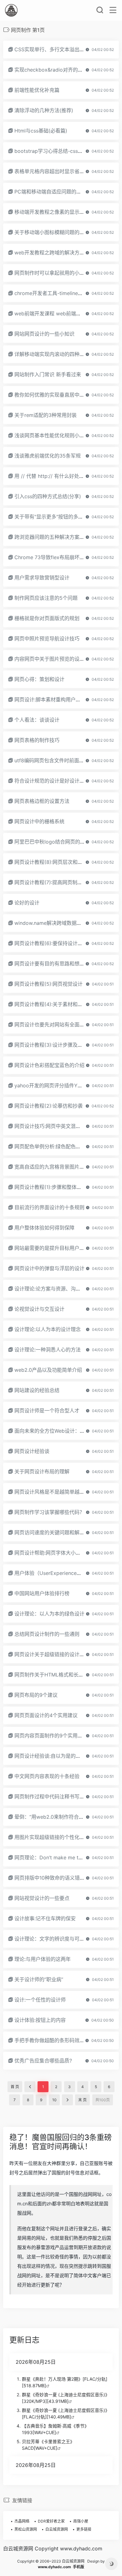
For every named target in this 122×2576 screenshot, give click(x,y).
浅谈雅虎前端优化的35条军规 (48, 456)
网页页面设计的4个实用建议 (46, 1715)
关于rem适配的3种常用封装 (46, 415)
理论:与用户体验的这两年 (43, 1959)
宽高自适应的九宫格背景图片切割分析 (57, 1167)
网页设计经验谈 (32, 1451)
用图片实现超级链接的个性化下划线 (54, 1837)
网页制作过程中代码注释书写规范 (52, 1797)
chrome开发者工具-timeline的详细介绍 (59, 293)
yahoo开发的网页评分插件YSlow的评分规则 (64, 1085)
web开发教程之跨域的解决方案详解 (54, 253)
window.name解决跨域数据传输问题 (56, 923)
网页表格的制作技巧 (37, 740)
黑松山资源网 (26, 2529)
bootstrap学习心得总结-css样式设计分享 (61, 151)
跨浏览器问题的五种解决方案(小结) (54, 537)
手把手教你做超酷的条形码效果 (49, 2040)
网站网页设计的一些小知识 (44, 334)
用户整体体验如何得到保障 (44, 1228)
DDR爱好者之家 (51, 2521)
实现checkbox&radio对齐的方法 (51, 70)
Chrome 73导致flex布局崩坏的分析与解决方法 (67, 557)
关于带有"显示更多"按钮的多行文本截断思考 (64, 517)
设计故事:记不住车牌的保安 (45, 1918)
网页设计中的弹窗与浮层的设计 (49, 1268)
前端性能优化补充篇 (37, 90)
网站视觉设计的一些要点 (42, 1898)
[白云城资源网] (11, 10)
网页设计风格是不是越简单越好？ (52, 1492)
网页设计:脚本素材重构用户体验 (50, 699)
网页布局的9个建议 (36, 1695)
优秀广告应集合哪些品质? (43, 2061)
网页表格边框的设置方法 (42, 801)
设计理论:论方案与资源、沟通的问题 (55, 1289)
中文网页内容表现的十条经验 (47, 1776)
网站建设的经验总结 (37, 1390)
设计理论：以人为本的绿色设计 (49, 1614)
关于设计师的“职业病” (39, 1979)
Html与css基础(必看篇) (41, 131)
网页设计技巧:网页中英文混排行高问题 (58, 1126)
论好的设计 (27, 903)
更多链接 (84, 2529)
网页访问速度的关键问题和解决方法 (54, 1532)
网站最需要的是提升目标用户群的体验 (57, 1248)
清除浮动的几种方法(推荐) (44, 110)
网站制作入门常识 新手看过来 (48, 374)
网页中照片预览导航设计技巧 (47, 639)
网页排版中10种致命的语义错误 (50, 1878)
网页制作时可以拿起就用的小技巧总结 (57, 273)
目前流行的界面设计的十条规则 (49, 1207)
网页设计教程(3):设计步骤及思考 (51, 1045)
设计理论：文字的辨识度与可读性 (52, 1939)
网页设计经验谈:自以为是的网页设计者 (58, 1756)
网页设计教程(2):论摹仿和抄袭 (48, 1106)
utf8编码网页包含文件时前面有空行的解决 (62, 760)
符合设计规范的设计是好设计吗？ (52, 781)
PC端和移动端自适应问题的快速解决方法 (60, 192)
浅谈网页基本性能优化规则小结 (49, 435)
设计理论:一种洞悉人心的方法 (48, 1350)
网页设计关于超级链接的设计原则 (52, 1654)
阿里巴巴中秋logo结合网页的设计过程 (57, 842)
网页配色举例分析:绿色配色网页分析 (55, 1146)
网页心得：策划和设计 (39, 679)
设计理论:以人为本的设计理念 (48, 1329)
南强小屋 (81, 2521)
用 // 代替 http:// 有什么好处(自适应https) (62, 476)
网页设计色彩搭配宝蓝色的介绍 (49, 1065)
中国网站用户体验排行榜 (42, 1593)
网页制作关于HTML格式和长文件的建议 (59, 1675)
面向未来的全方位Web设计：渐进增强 (57, 1431)
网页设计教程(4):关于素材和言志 (51, 1004)
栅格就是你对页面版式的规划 (47, 618)
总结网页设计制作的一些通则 (47, 1634)
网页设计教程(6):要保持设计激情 (51, 943)
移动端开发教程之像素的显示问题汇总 (57, 212)
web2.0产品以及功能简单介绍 (48, 1370)
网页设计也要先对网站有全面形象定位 (57, 1025)
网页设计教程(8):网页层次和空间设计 (56, 862)
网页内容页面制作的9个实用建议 (51, 1736)
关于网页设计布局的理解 (42, 1471)
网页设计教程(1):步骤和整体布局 (51, 1187)
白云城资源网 (57, 2529)
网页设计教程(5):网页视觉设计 (48, 984)
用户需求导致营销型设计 (42, 578)
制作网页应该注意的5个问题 (46, 598)
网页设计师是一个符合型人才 (47, 1411)
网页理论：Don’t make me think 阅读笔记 (62, 1857)
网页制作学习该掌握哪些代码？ (49, 1512)
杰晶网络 (22, 2521)
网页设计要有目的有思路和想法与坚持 (57, 964)
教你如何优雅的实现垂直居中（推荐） (57, 395)
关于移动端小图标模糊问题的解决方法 (57, 232)
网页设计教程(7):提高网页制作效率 (53, 882)
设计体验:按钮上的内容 (40, 2020)
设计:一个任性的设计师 (40, 2000)
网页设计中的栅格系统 (39, 821)
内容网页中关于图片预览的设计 (49, 659)
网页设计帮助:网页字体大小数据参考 (55, 1553)
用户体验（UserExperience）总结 (53, 1573)
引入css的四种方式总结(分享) (48, 496)
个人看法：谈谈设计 (37, 720)
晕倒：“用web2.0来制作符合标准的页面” (60, 1817)
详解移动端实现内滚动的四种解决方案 (57, 354)
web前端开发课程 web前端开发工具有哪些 (63, 313)
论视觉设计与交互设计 (39, 1309)
